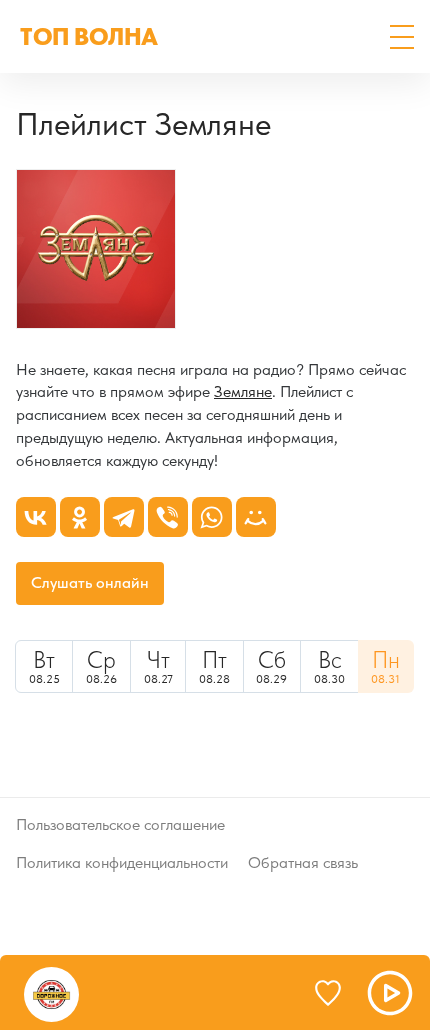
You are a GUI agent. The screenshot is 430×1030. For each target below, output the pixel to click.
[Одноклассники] (80, 517)
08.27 (158, 666)
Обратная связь (303, 862)
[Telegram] (124, 517)
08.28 (214, 666)
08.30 (329, 666)
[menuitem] (44, 666)
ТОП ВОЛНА (89, 36)
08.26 (101, 666)
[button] (402, 37)
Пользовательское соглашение (120, 824)
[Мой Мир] (256, 517)
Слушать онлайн (90, 582)
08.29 (271, 666)
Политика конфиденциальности (122, 862)
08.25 (44, 666)
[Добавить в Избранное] (337, 993)
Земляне (243, 391)
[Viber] (168, 517)
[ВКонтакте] (36, 517)
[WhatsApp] (212, 517)
